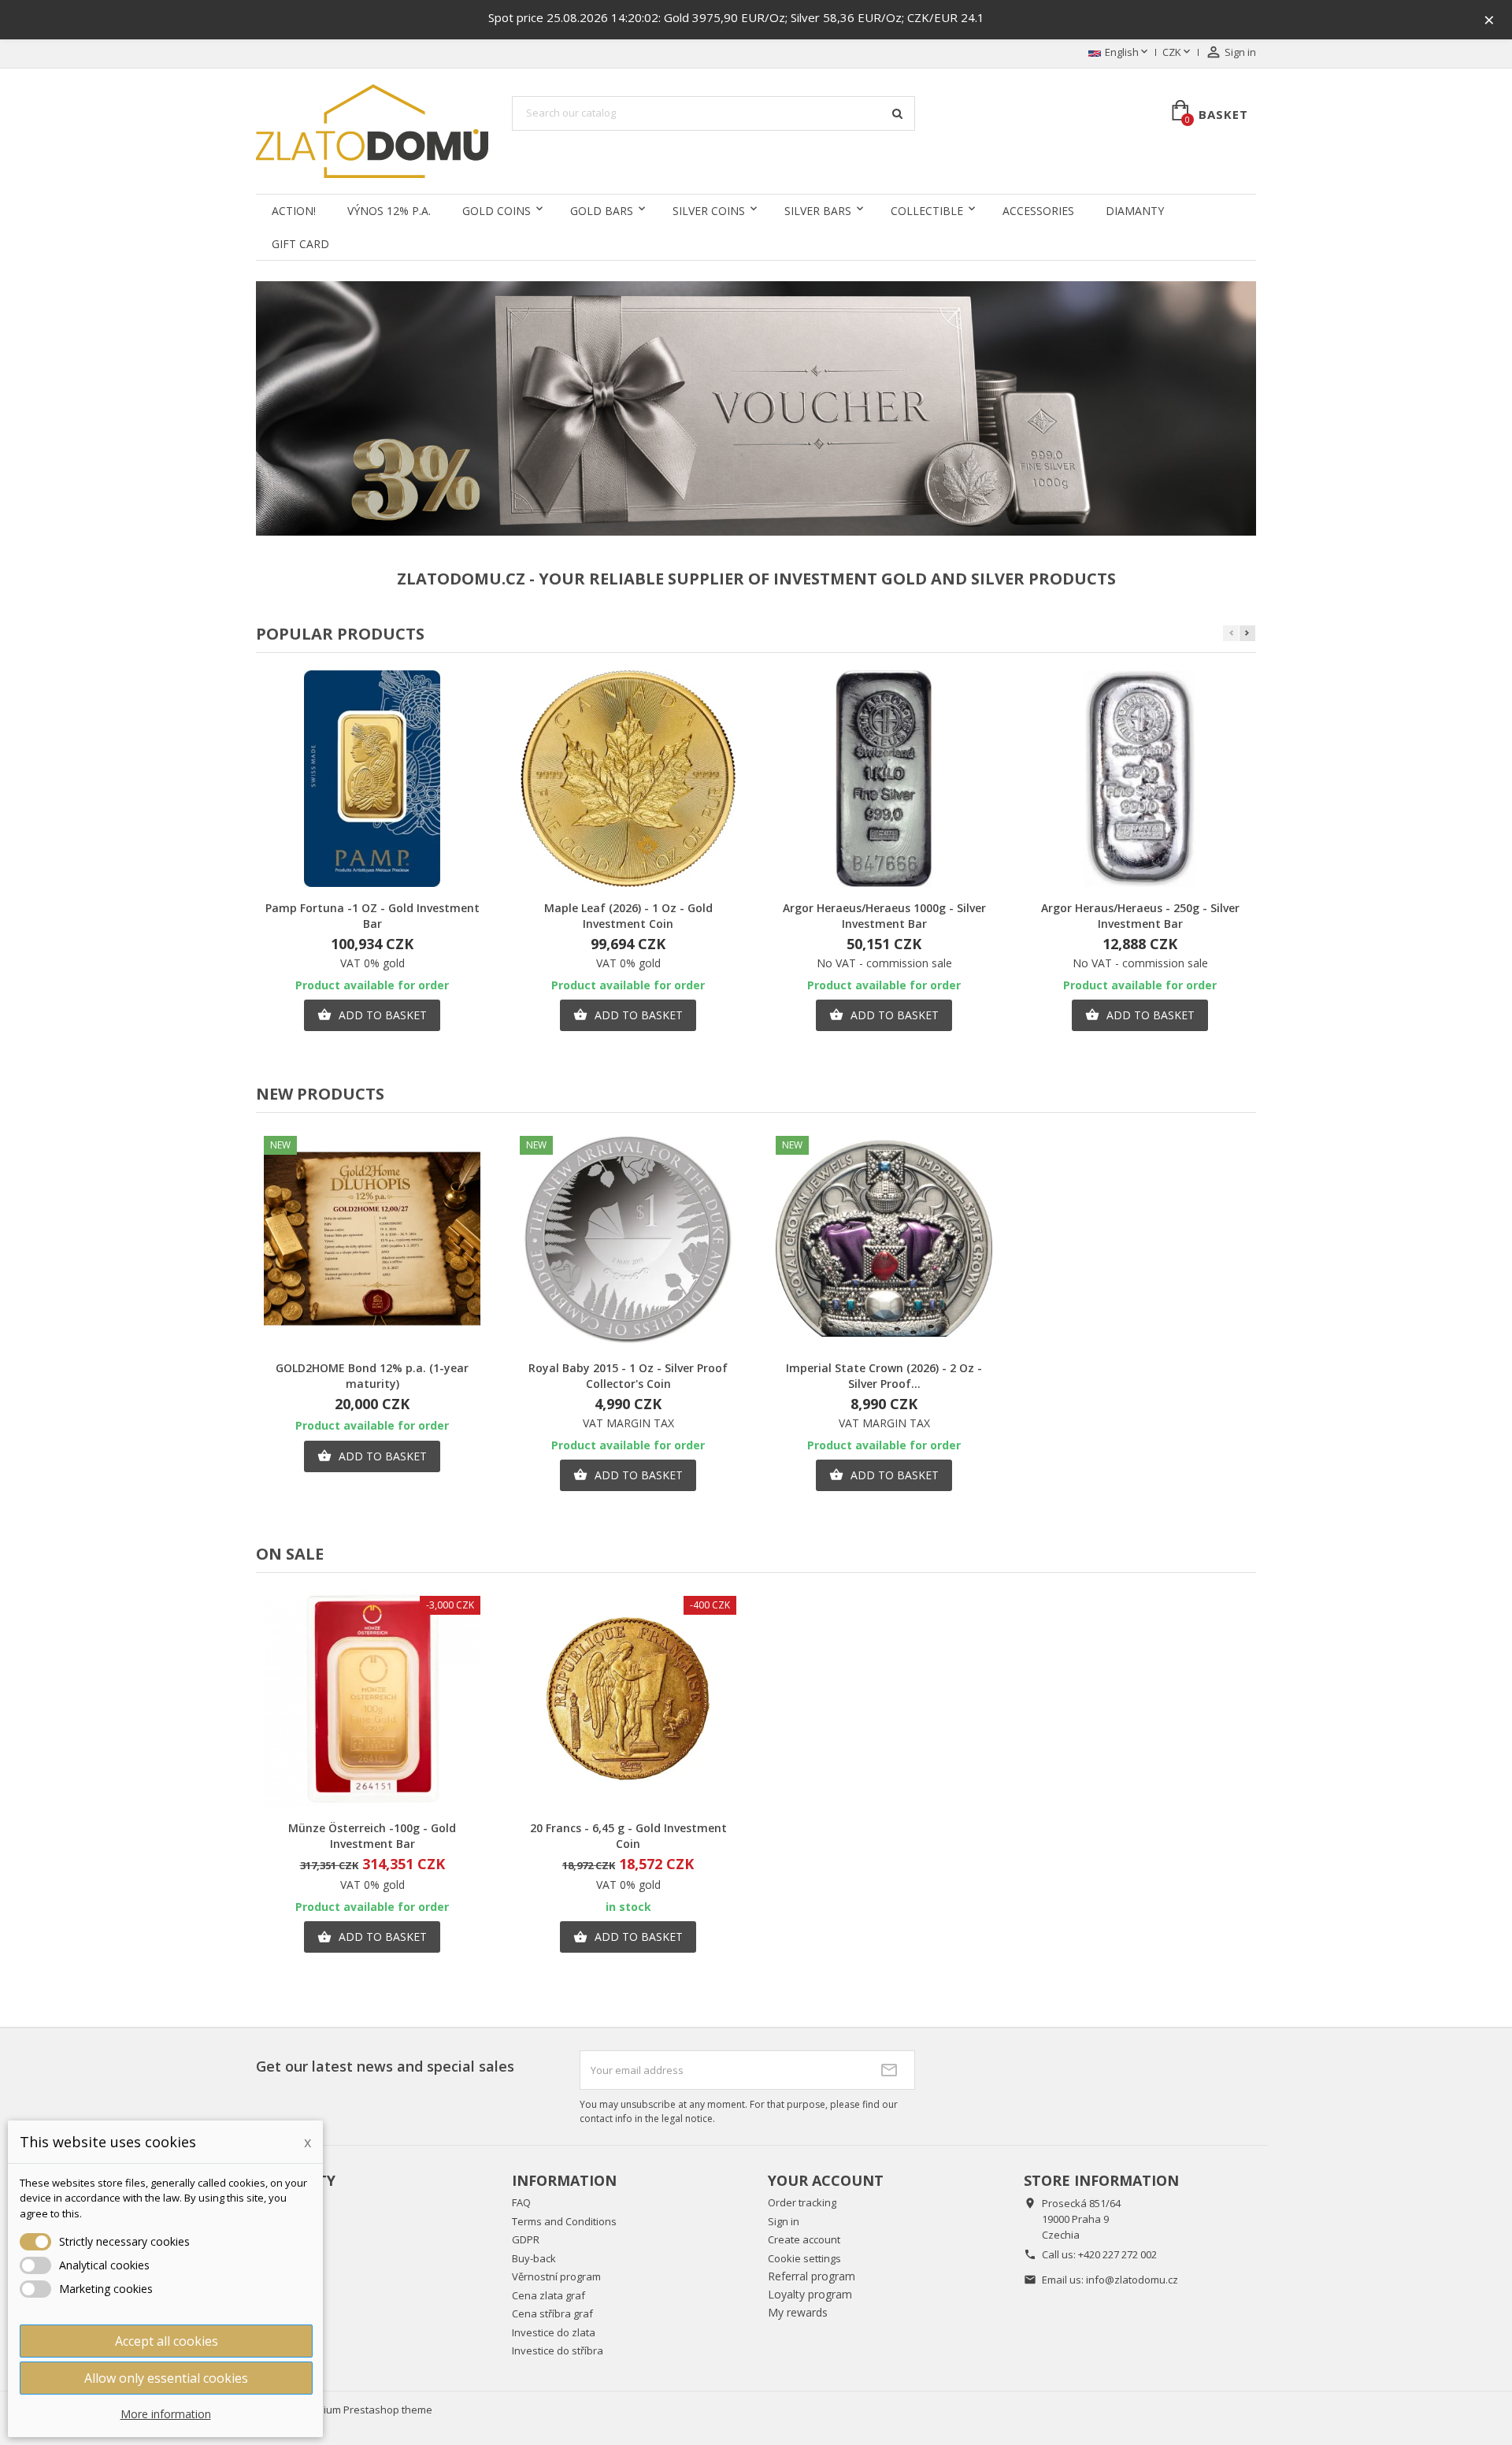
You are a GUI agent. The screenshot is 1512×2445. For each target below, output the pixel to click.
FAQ (521, 2202)
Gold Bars (602, 211)
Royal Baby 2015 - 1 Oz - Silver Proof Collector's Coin (628, 1376)
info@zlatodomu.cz (1132, 2280)
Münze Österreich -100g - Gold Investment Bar (372, 1836)
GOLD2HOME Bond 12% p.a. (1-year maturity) (372, 1376)
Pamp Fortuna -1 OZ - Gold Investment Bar (372, 916)
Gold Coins (497, 211)
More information (166, 2414)
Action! (294, 211)
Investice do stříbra (558, 2350)
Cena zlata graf (548, 2295)
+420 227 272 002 (1117, 2254)
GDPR (526, 2239)
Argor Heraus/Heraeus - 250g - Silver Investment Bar (1140, 916)
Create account (804, 2239)
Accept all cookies (167, 2341)
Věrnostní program (556, 2276)
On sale (290, 1554)
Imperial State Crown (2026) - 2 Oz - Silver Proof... (884, 1376)
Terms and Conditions (564, 2221)
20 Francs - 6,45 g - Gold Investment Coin (628, 1836)
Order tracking (802, 2202)
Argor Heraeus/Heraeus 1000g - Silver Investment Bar (884, 916)
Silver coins (709, 211)
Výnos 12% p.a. (389, 211)
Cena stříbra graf (552, 2313)
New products (320, 1094)
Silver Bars (818, 211)
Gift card (300, 244)
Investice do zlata (554, 2332)
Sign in (784, 2221)
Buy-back (534, 2258)
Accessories (1038, 211)
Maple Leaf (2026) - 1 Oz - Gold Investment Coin (628, 916)
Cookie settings (804, 2258)
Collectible (927, 211)
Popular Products (340, 634)
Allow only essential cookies (166, 2378)
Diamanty (1135, 211)
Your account (826, 2180)
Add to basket (372, 1015)
